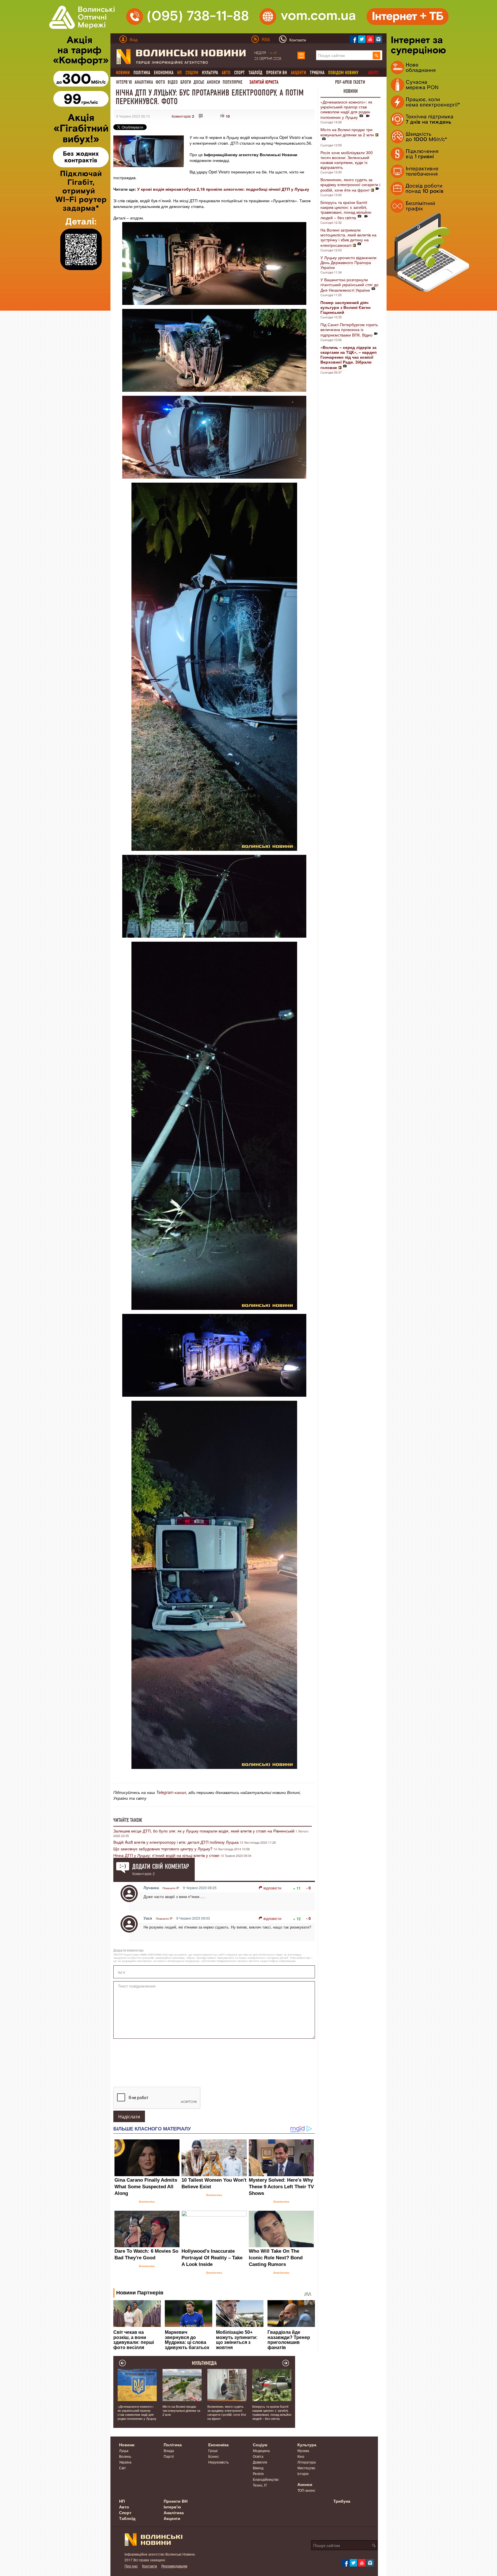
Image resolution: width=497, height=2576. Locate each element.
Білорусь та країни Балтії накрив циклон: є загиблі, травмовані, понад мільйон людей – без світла (346, 210)
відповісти (272, 1888)
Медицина (261, 2450)
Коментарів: (183, 116)
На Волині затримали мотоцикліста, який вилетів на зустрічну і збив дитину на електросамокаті (348, 237)
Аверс (373, 73)
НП (122, 2501)
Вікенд (258, 2468)
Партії (169, 2456)
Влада (169, 2450)
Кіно (301, 2456)
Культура (210, 73)
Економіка (164, 73)
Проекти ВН (277, 73)
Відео (173, 82)
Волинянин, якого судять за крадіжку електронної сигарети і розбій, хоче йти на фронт (350, 185)
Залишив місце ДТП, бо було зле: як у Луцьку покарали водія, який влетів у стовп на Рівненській (204, 1831)
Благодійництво (266, 2479)
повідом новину (343, 73)
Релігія (258, 2473)
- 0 (308, 1888)
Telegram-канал (171, 1792)
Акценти (172, 2518)
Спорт (239, 73)
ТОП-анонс (306, 2490)
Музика (303, 2450)
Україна (125, 2462)
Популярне (233, 82)
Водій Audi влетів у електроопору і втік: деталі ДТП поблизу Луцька (176, 1842)
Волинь (125, 2456)
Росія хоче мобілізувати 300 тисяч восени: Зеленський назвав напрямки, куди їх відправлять (347, 160)
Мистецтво (306, 2468)
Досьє (199, 82)
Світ (123, 2468)
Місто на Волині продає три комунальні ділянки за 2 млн (347, 132)
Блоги (186, 82)
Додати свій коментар (161, 1866)
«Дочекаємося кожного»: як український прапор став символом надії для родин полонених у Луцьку (346, 109)
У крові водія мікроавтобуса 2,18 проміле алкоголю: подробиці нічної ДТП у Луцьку (223, 189)
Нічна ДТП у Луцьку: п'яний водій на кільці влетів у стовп (166, 1855)
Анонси (213, 82)
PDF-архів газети (350, 82)
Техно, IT (260, 2485)
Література (307, 2462)
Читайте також (128, 1820)
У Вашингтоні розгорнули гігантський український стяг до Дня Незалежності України (349, 285)
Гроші (213, 2450)
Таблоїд (255, 73)
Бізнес (214, 2456)
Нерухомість (218, 2462)
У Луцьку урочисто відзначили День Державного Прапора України (348, 262)
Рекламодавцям (174, 2566)
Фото (160, 82)
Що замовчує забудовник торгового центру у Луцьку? (163, 1849)
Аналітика (144, 82)
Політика (142, 73)
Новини (351, 91)
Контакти (150, 2566)
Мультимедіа (204, 2363)
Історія (303, 2473)
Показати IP (171, 1888)
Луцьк (124, 2450)
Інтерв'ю (124, 82)
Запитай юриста (264, 82)
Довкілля (260, 2462)
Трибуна (317, 73)
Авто (124, 2507)
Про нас (131, 2566)
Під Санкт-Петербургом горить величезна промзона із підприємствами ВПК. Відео (349, 330)
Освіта (258, 2456)
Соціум (260, 2445)
